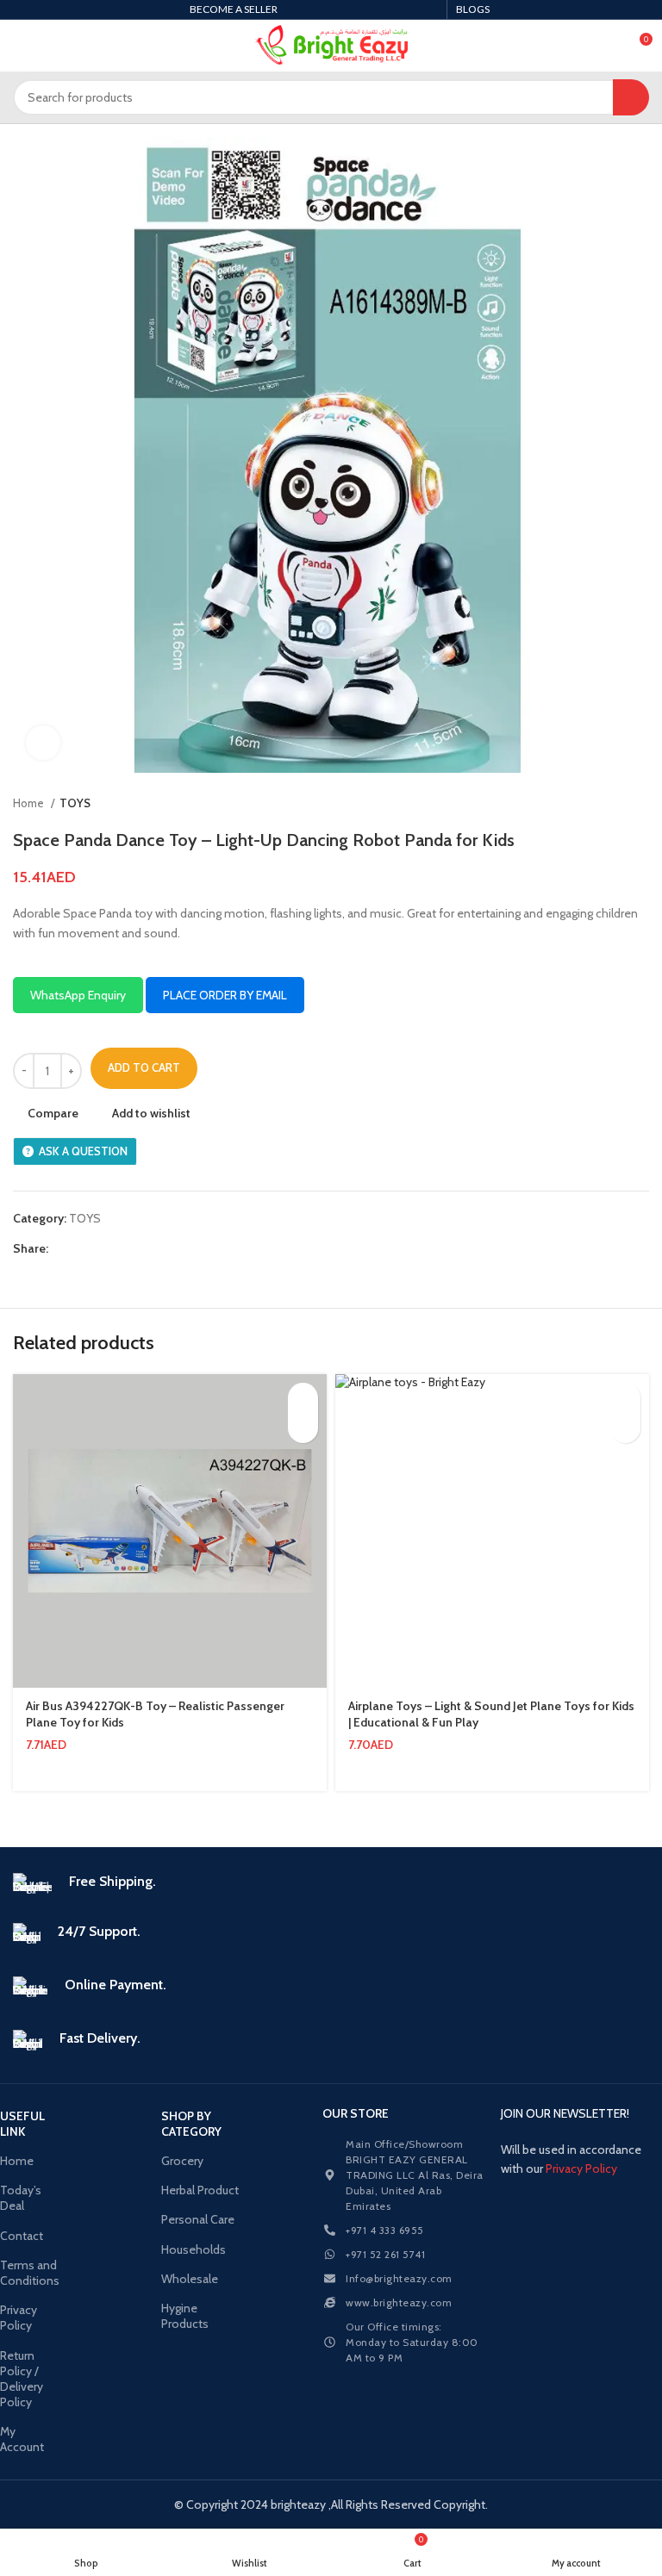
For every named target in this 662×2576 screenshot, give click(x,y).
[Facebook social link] (62, 1248)
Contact (22, 2236)
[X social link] (82, 1248)
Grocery (182, 2161)
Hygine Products (185, 2316)
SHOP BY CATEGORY (191, 2124)
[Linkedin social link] (122, 1248)
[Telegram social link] (142, 1248)
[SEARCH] (631, 97)
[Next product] (640, 804)
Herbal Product (200, 2190)
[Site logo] (331, 46)
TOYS (75, 803)
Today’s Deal (21, 2198)
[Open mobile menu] (20, 46)
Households (194, 2249)
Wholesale (190, 2279)
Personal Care (198, 2219)
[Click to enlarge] (43, 743)
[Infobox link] (331, 1885)
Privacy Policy (19, 2318)
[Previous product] (606, 804)
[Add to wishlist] (303, 1428)
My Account (22, 2439)
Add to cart (144, 1067)
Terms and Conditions (27, 2273)
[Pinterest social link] (102, 1248)
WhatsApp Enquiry (78, 995)
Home (30, 803)
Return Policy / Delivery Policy (22, 2379)
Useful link (22, 2124)
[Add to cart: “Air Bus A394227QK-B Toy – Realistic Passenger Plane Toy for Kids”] (303, 1398)
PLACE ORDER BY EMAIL (225, 995)
